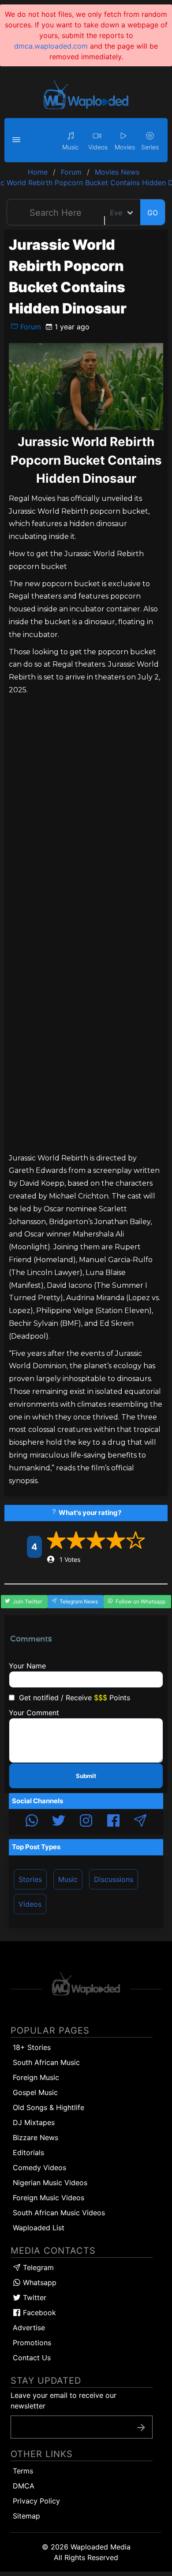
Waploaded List (39, 2228)
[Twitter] (59, 1822)
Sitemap (26, 2516)
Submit (86, 1776)
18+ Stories (32, 2047)
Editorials (28, 2152)
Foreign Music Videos (49, 2198)
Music (68, 1879)
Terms (23, 2471)
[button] (18, 140)
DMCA (24, 2486)
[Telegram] (140, 1822)
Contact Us (32, 2358)
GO (153, 213)
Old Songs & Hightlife (49, 2107)
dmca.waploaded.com (51, 46)
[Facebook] (113, 1822)
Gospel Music (35, 2092)
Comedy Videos (39, 2168)
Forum (30, 327)
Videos (30, 1904)
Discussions (114, 1879)
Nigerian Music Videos (50, 2183)
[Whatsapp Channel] (32, 1822)
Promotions (32, 2343)
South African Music (46, 2062)
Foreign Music (36, 2077)
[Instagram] (86, 1822)
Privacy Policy (36, 2501)
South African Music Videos (59, 2213)
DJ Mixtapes (34, 2122)
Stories (30, 1879)
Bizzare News (36, 2137)
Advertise (29, 2328)
